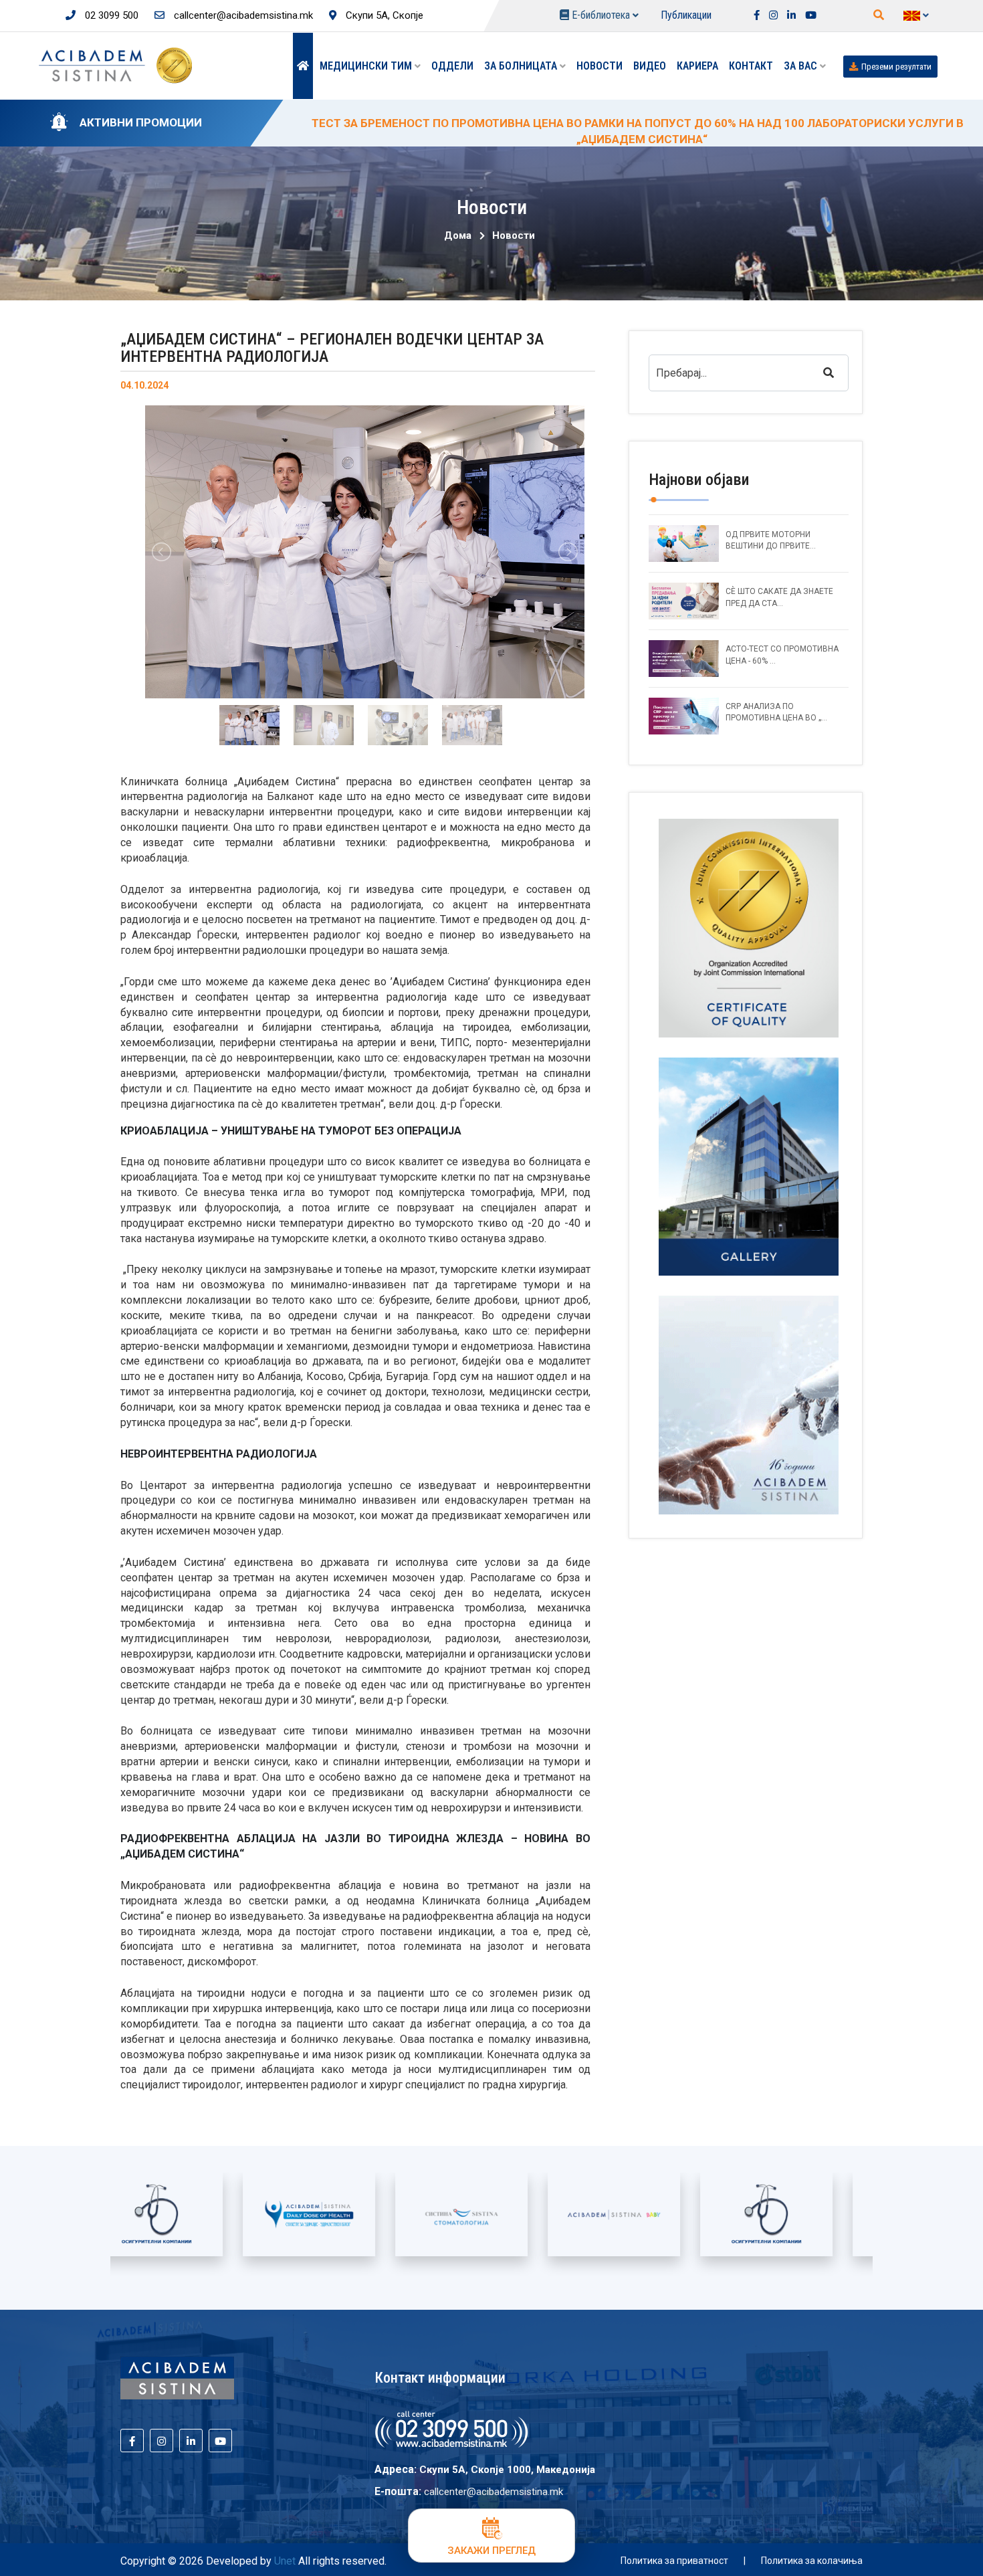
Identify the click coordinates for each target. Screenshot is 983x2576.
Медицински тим (367, 66)
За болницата (522, 66)
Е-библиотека (601, 15)
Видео (650, 66)
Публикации (686, 15)
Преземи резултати (896, 67)
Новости (599, 66)
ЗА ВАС (802, 66)
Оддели (452, 66)
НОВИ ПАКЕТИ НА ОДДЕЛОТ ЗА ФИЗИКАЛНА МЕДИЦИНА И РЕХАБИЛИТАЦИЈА (513, 123)
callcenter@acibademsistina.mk (242, 15)
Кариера (697, 66)
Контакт (751, 66)
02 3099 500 (110, 15)
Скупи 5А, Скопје (383, 15)
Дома (458, 235)
